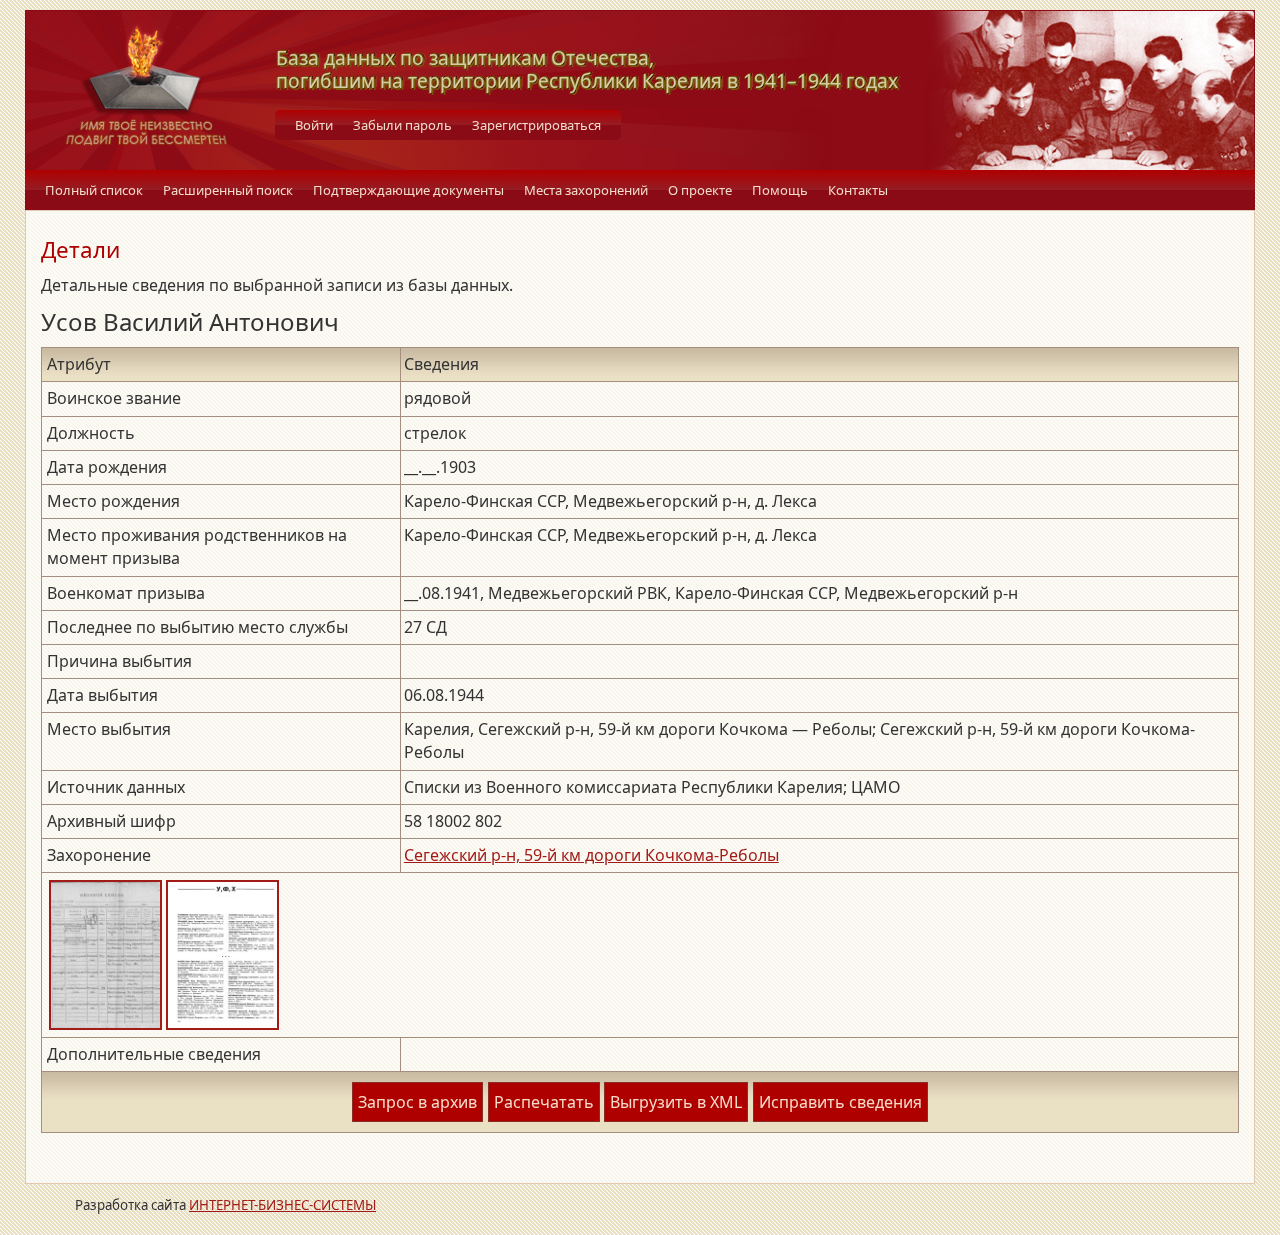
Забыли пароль (402, 125)
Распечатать (544, 1102)
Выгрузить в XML (676, 1102)
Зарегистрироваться (536, 125)
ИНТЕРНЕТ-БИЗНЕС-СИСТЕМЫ (282, 1205)
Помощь (780, 190)
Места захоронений (586, 190)
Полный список (94, 190)
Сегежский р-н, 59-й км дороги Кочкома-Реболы (591, 855)
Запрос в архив (417, 1102)
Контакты (858, 190)
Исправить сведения (840, 1102)
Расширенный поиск (228, 190)
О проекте (700, 190)
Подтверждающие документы (408, 190)
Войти (314, 125)
